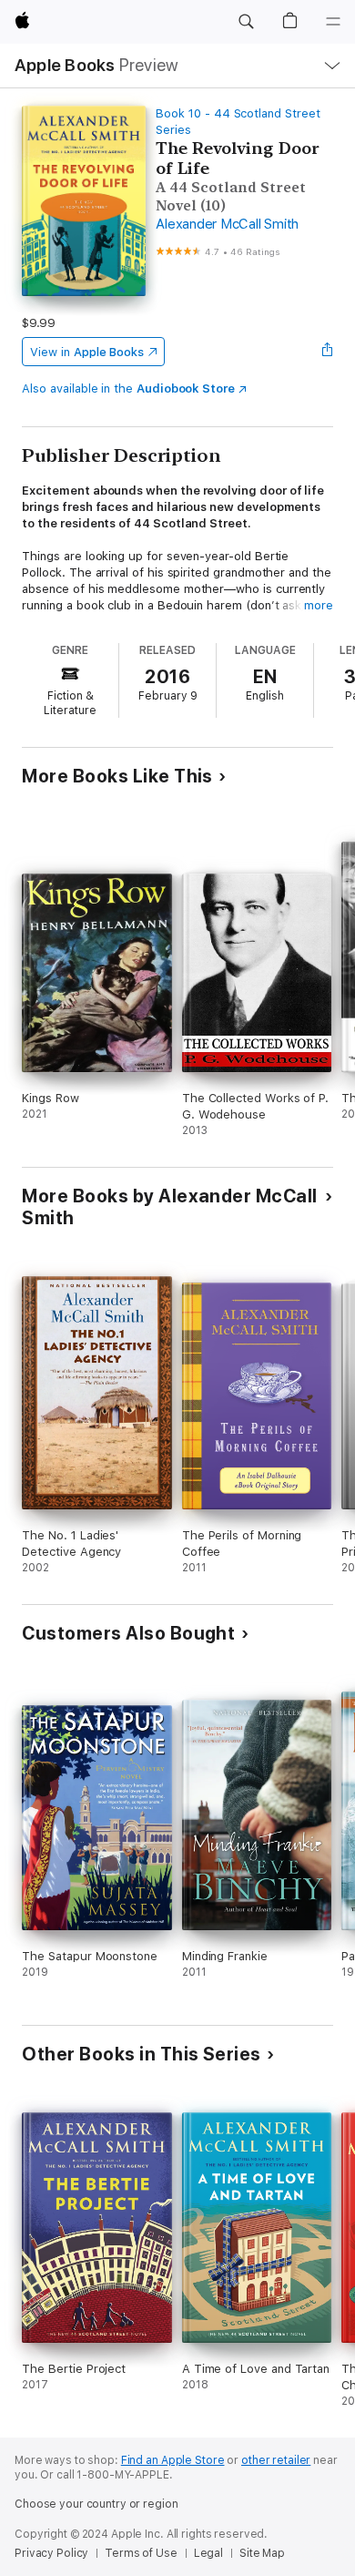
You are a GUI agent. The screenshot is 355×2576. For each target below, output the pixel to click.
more (319, 605)
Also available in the (128, 388)
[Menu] (333, 22)
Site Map (262, 2553)
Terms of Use (141, 2553)
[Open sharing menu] (328, 352)
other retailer (276, 2460)
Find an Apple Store (173, 2460)
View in (87, 352)
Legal (208, 2553)
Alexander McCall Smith (227, 224)
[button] (246, 22)
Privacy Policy (51, 2553)
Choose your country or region (96, 2504)
